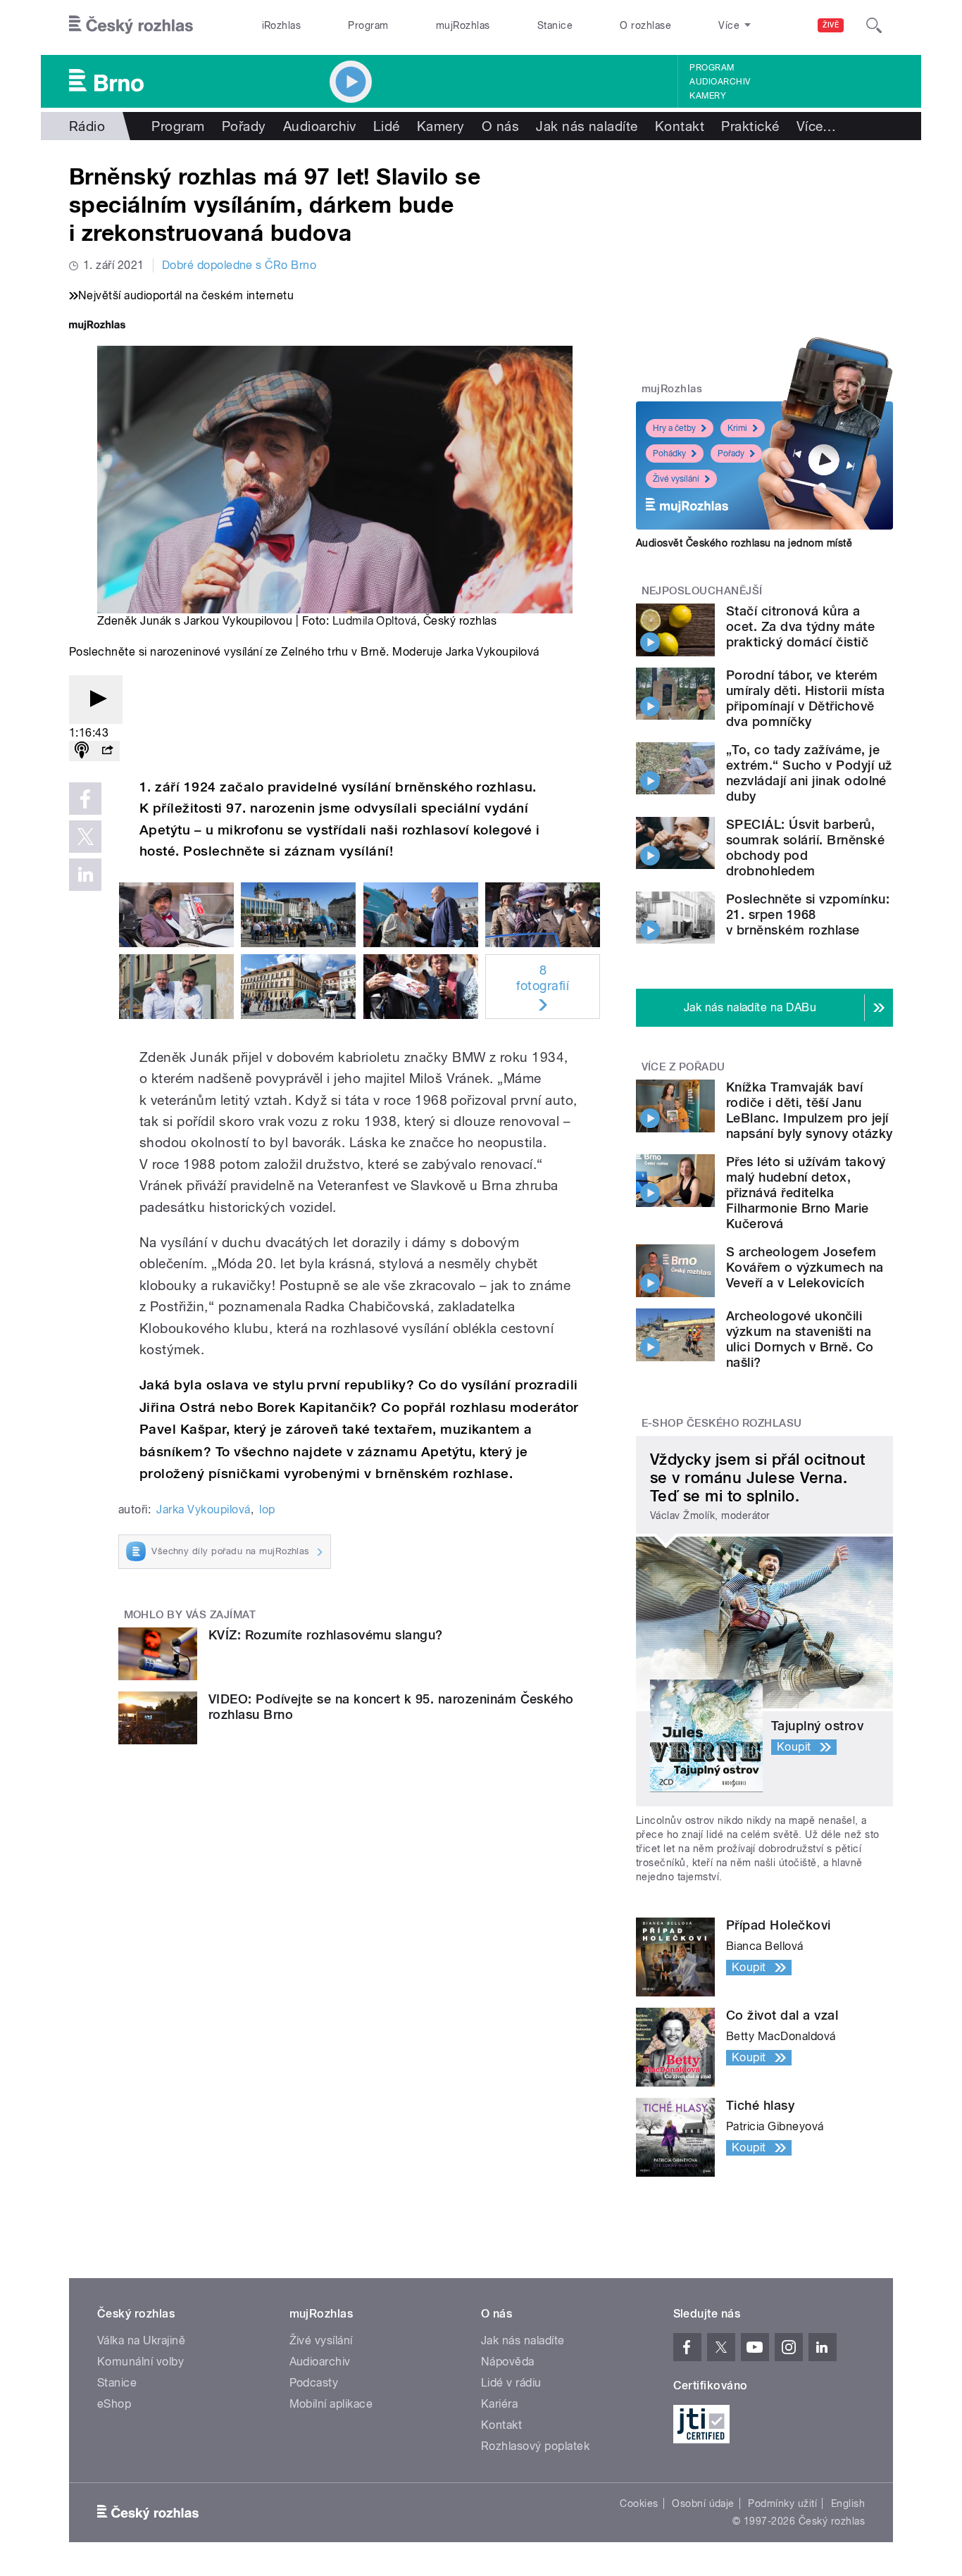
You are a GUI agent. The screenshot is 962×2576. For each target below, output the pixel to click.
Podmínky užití (782, 2503)
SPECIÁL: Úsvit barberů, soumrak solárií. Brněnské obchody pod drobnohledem (805, 848)
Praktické (750, 126)
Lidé (387, 126)
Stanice (555, 25)
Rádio (87, 126)
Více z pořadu (683, 1067)
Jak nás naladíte (587, 126)
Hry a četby (674, 428)
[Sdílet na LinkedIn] (85, 875)
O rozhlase (645, 25)
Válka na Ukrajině (141, 2340)
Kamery (708, 96)
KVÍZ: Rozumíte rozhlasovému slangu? (326, 1635)
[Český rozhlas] (131, 25)
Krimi (737, 428)
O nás (500, 126)
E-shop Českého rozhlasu (722, 1423)
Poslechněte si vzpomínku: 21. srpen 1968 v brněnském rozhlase (808, 914)
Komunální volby (140, 2362)
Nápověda (508, 2362)
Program (368, 25)
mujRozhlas (463, 25)
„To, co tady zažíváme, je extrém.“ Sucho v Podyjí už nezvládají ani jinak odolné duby (809, 773)
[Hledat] (874, 25)
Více (817, 126)
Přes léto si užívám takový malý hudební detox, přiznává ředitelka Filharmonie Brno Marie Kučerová (806, 1193)
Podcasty (314, 2383)
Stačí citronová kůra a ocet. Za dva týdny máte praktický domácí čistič (800, 626)
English (848, 2503)
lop (267, 1509)
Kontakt (680, 126)
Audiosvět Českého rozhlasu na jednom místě (744, 543)
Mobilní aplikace (331, 2404)
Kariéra (499, 2404)
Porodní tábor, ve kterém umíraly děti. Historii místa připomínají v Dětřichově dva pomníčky (805, 698)
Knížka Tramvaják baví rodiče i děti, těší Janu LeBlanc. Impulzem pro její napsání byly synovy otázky (809, 1110)
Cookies (639, 2503)
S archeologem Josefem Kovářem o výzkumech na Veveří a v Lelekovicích (805, 1267)
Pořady (244, 126)
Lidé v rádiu (511, 2383)
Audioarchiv (720, 82)
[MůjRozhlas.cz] (97, 326)
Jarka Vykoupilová (203, 1509)
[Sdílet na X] (85, 837)
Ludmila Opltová (375, 621)
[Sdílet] (107, 751)
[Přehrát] (96, 700)
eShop (114, 2404)
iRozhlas (282, 25)
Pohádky (669, 454)
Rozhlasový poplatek (535, 2446)
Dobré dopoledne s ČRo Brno (239, 265)
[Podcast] (82, 751)
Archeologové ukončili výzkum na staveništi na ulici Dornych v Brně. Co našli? (800, 1339)
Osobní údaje (703, 2503)
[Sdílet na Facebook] (85, 799)
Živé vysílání (676, 479)
